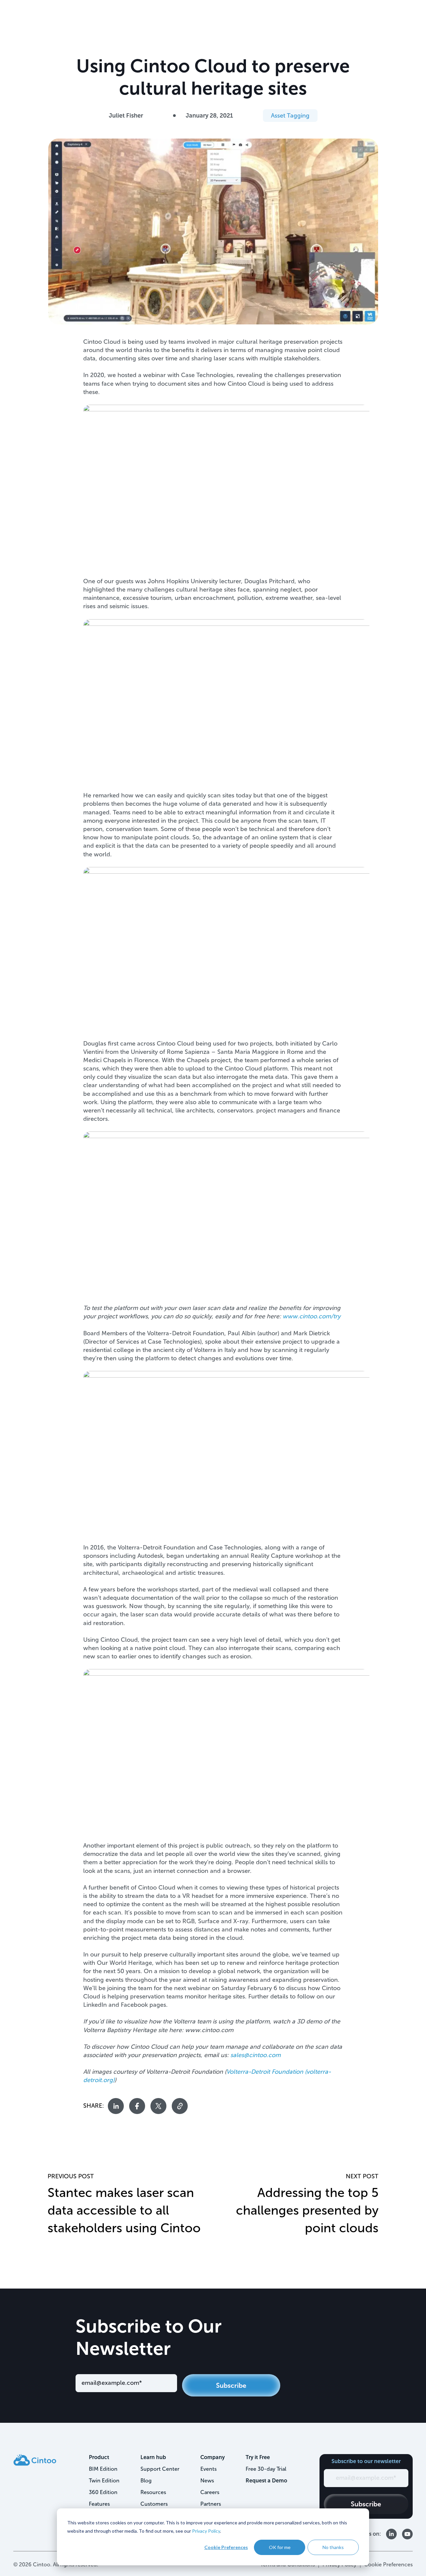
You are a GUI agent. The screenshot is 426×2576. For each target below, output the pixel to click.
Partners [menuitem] (211, 2504)
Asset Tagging (290, 116)
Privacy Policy (206, 2531)
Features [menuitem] (99, 2504)
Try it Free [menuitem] (258, 2457)
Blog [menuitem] (146, 2481)
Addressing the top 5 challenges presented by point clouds (307, 2210)
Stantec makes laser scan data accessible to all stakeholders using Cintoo (124, 2210)
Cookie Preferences (226, 2547)
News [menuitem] (207, 2481)
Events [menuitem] (209, 2469)
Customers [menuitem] (154, 2504)
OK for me (280, 2547)
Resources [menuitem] (153, 2492)
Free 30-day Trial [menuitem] (266, 2469)
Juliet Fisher (126, 116)
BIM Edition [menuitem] (103, 2469)
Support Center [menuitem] (160, 2469)
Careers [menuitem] (210, 2492)
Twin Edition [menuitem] (104, 2481)
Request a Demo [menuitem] (266, 2481)
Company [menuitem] (213, 2457)
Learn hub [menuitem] (153, 2457)
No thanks (333, 2547)
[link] (35, 2460)
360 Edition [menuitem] (103, 2492)
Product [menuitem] (99, 2457)
